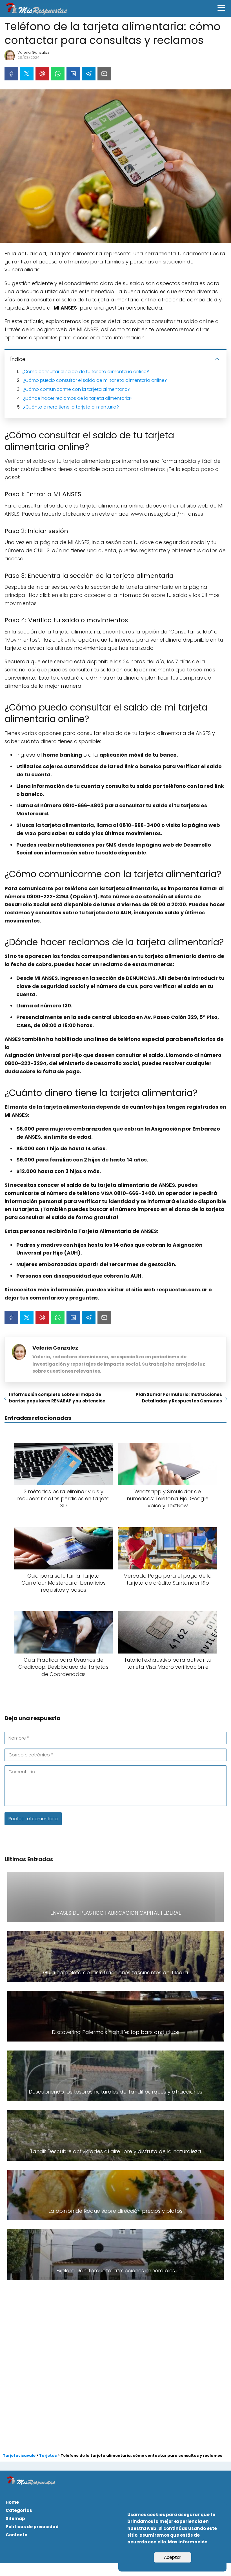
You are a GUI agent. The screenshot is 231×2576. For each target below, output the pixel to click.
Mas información (188, 2542)
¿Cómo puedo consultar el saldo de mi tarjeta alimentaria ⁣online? (95, 380)
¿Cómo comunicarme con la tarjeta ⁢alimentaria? (76, 389)
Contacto (16, 2535)
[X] (27, 74)
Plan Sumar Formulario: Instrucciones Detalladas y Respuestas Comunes (179, 1398)
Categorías (19, 2510)
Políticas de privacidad (32, 2527)
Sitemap (15, 2519)
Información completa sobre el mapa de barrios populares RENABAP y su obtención (57, 1398)
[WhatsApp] (58, 74)
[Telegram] (89, 74)
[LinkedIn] (73, 74)
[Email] (104, 74)
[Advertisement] (115, 2360)
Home (12, 2502)
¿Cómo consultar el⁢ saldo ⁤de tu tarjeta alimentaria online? (85, 372)
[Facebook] (11, 74)
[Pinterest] (42, 74)
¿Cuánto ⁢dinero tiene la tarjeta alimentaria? (71, 407)
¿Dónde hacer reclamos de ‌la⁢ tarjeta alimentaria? (78, 398)
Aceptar (173, 2557)
